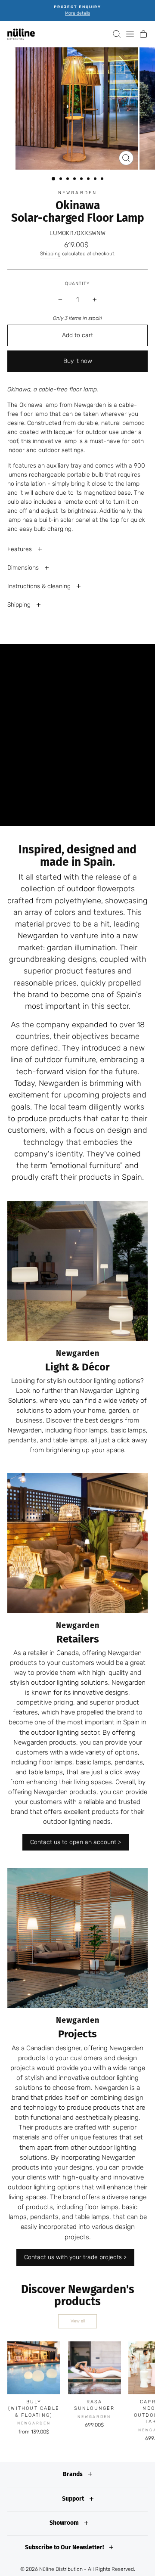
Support (74, 2499)
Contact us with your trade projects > (75, 2257)
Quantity (77, 284)
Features (20, 549)
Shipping (50, 254)
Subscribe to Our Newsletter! (65, 2547)
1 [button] (54, 179)
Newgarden (77, 193)
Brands (73, 2474)
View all (78, 2321)
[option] (77, 11)
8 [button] (103, 180)
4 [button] (75, 180)
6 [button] (89, 180)
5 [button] (82, 180)
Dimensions (24, 568)
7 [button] (96, 180)
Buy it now (78, 361)
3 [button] (68, 180)
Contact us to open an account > (76, 1842)
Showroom (65, 2523)
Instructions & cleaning (40, 586)
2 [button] (62, 180)
